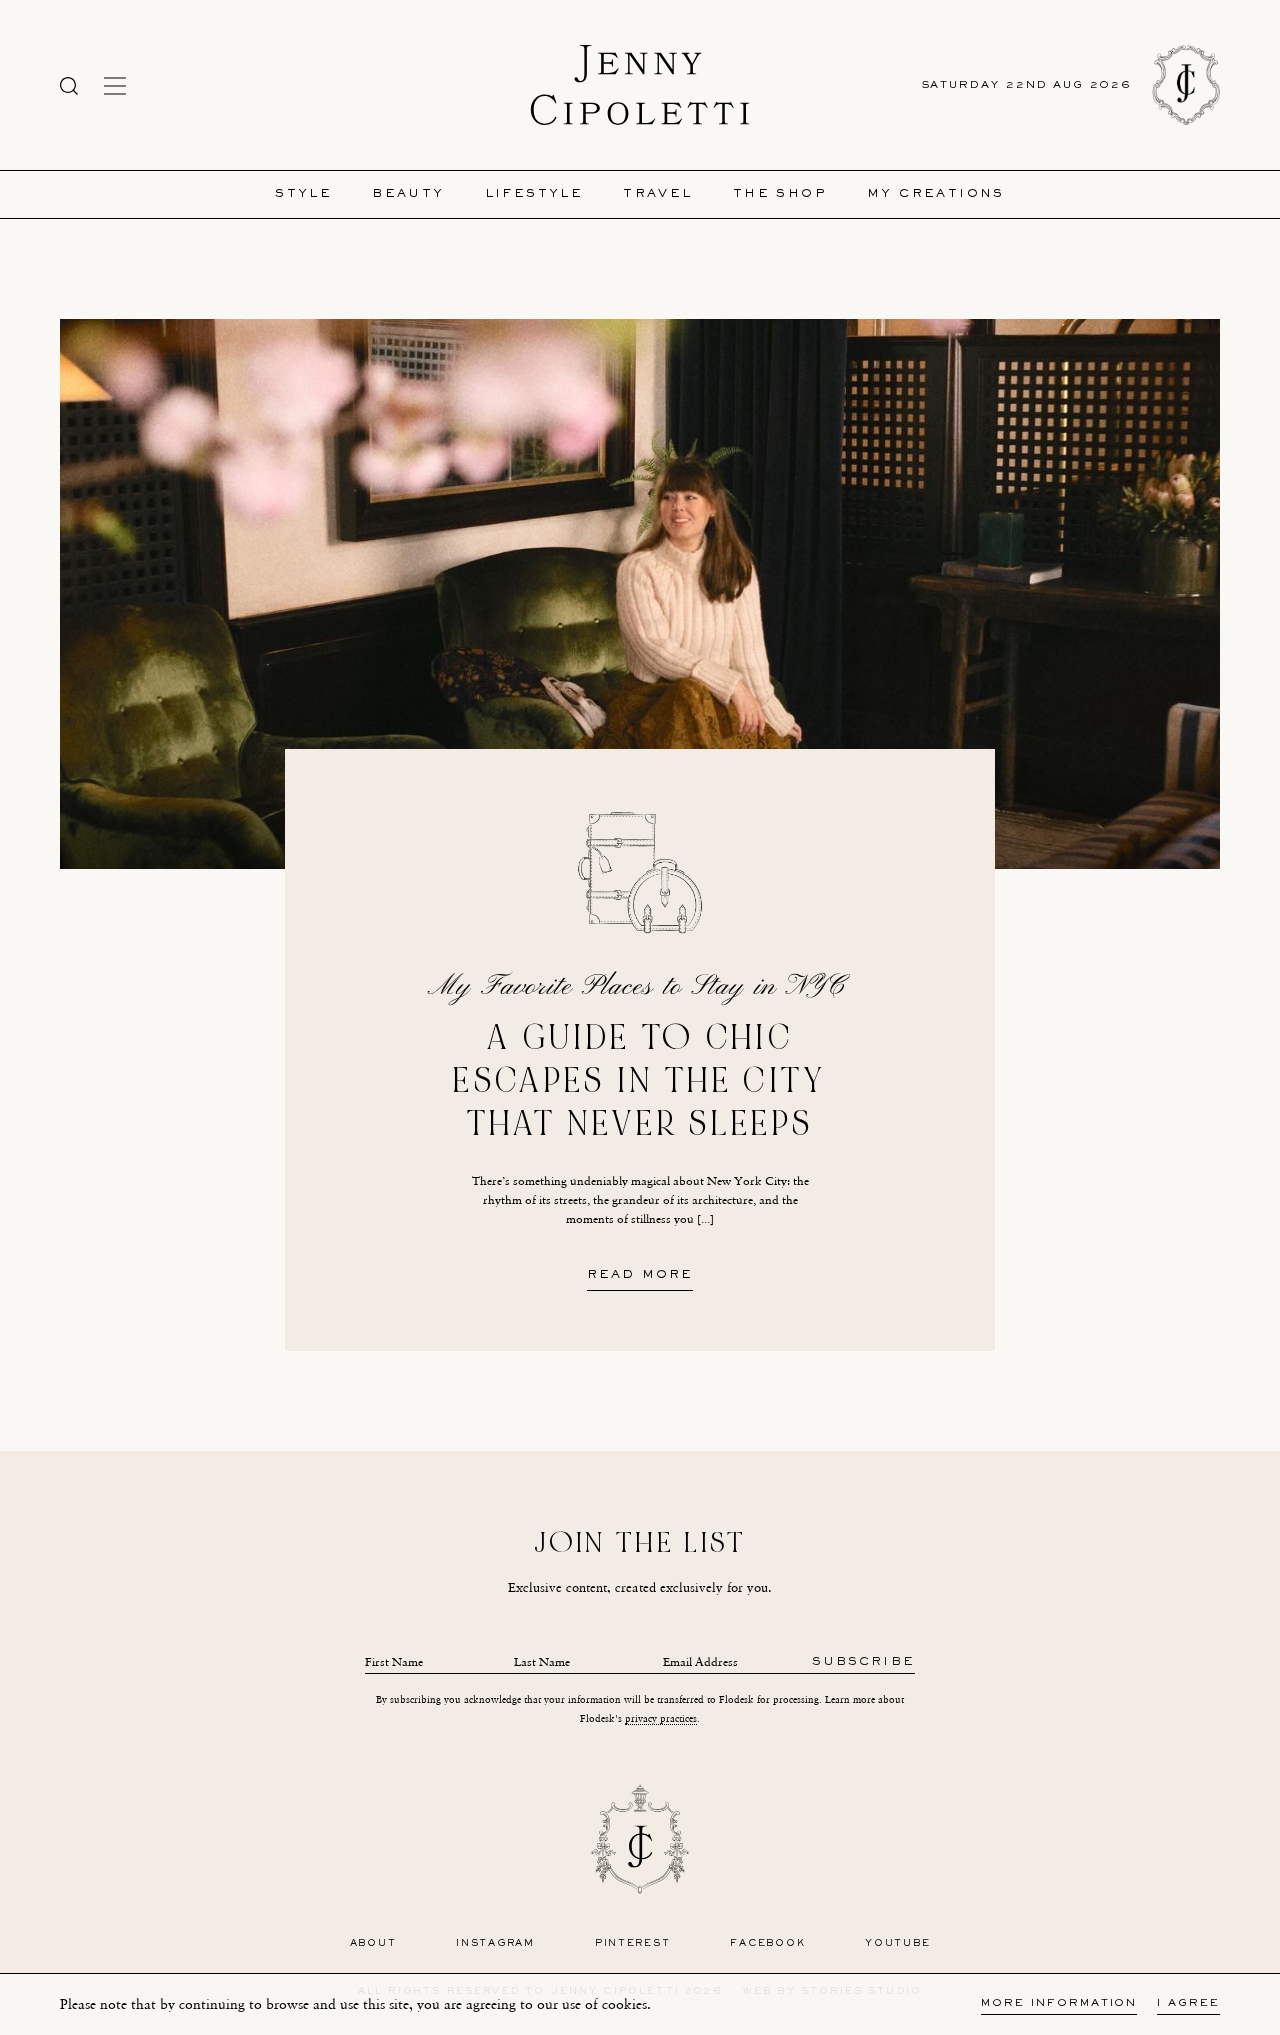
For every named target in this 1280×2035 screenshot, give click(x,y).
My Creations (936, 194)
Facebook (767, 1943)
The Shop (780, 194)
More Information (1059, 2003)
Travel (657, 194)
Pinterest (633, 1943)
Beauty (408, 194)
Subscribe (863, 1662)
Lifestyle (534, 194)
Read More (640, 1276)
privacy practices (661, 1718)
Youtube (897, 1943)
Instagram (495, 1943)
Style (303, 194)
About (373, 1943)
